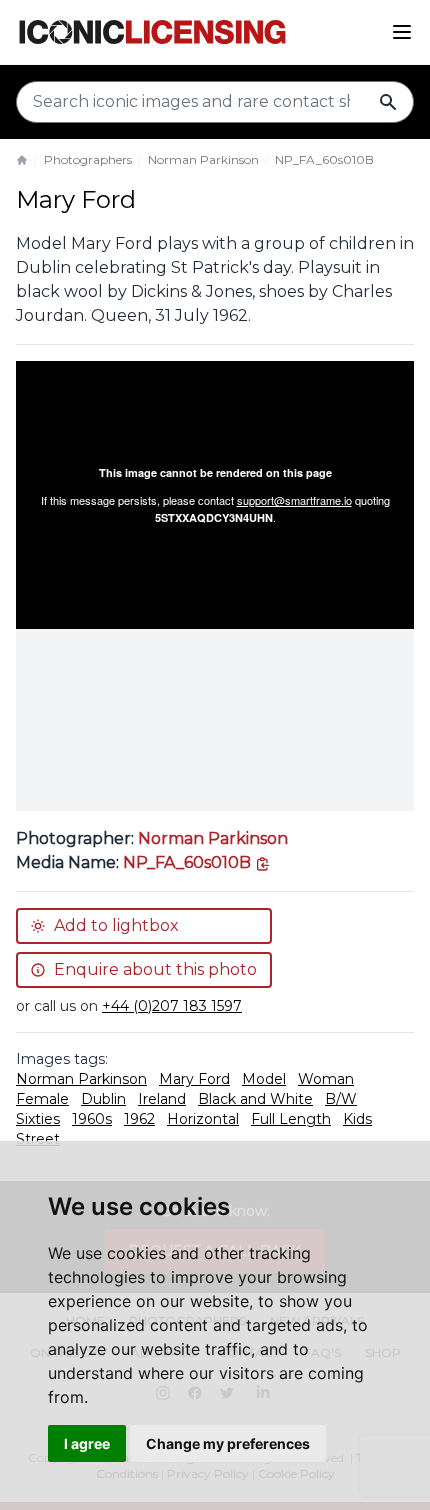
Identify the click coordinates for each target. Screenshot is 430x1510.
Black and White (255, 1099)
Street (38, 1139)
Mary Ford (194, 1079)
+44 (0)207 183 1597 (172, 1006)
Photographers (88, 159)
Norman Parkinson (203, 159)
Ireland (162, 1099)
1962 (139, 1119)
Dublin (103, 1099)
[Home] (22, 160)
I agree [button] (87, 1443)
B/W (341, 1099)
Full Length (291, 1119)
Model (264, 1079)
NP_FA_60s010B (324, 159)
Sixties (38, 1119)
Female (42, 1099)
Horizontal (203, 1119)
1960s (92, 1119)
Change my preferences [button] (228, 1443)
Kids (357, 1119)
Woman (326, 1079)
